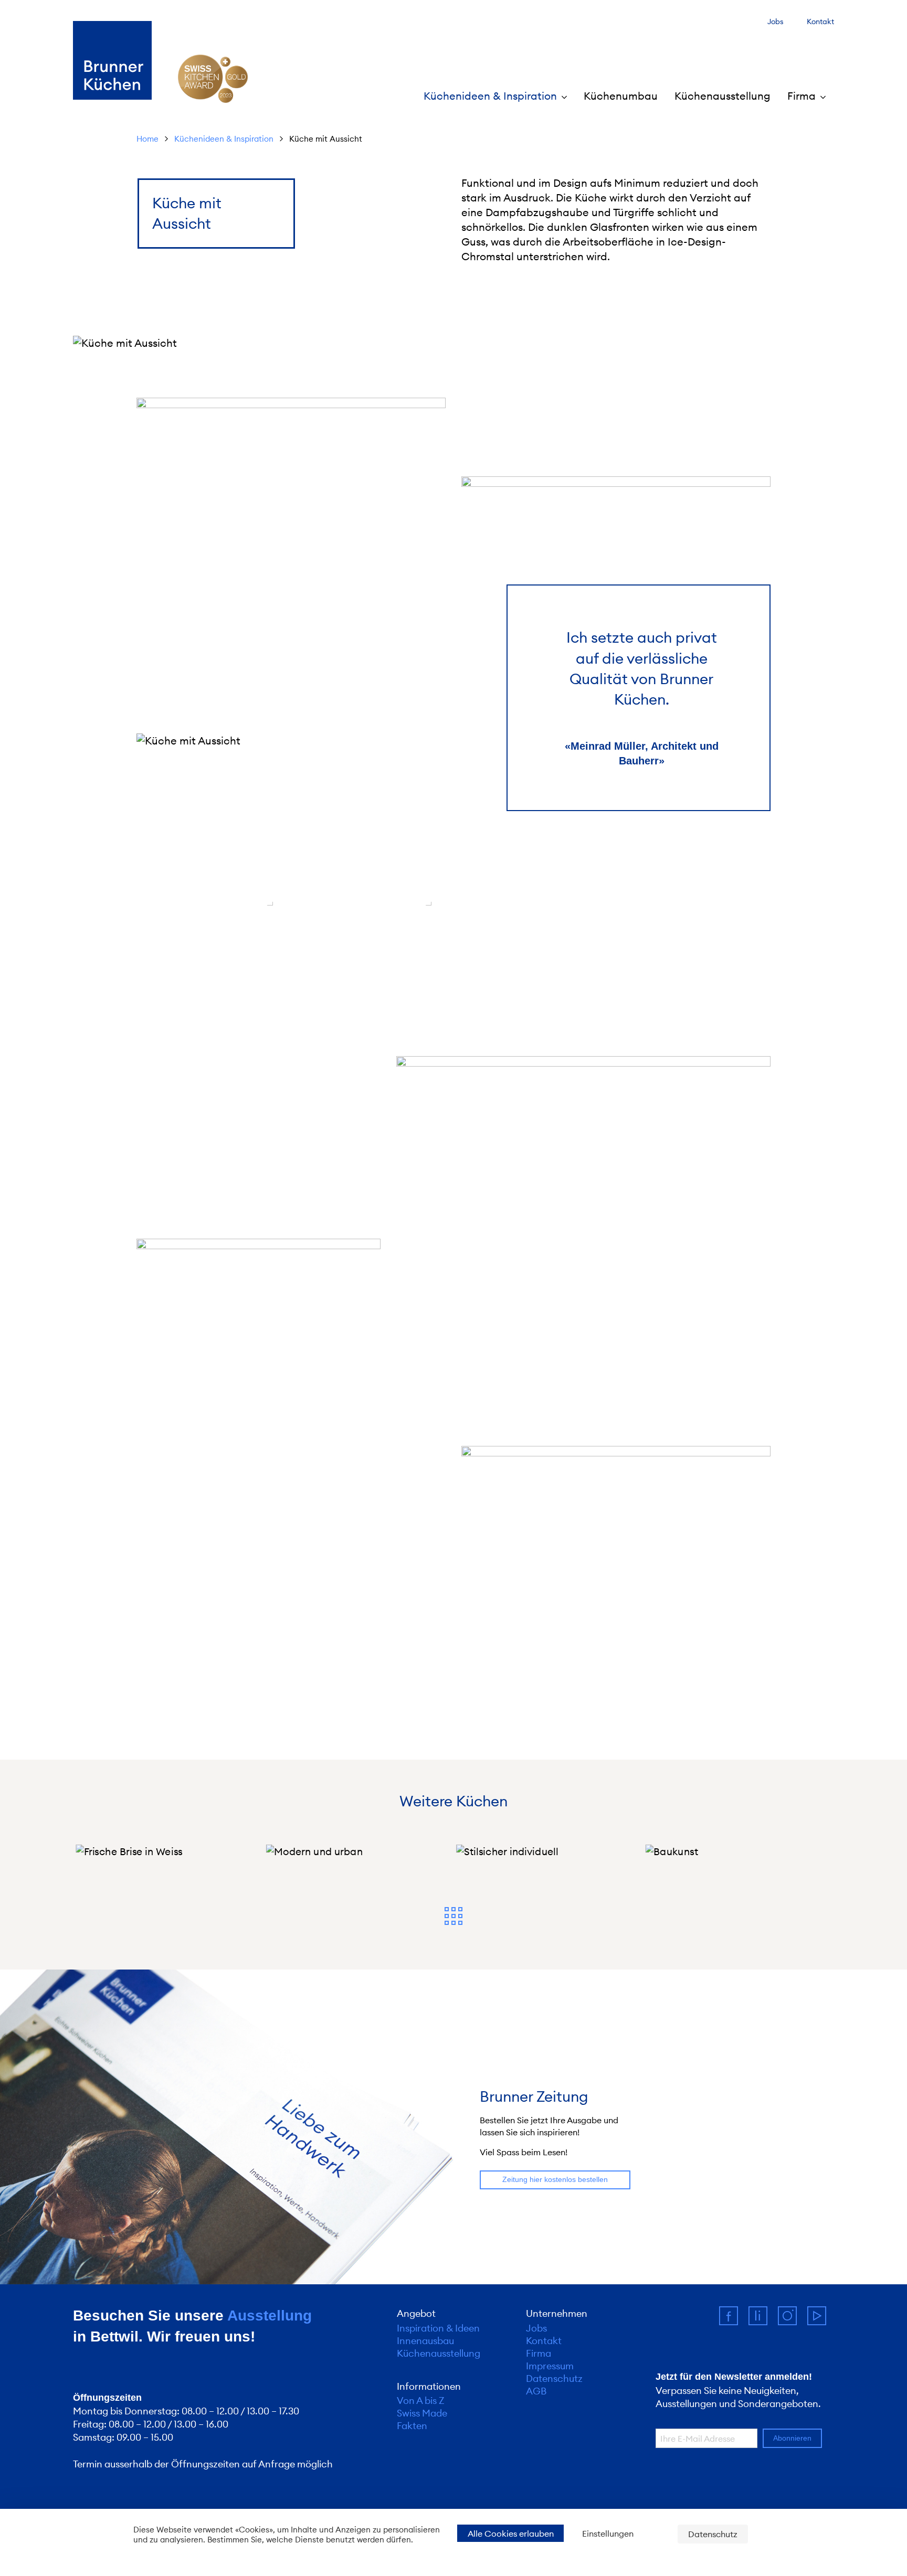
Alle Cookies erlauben (511, 2534)
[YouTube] (821, 2320)
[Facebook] (734, 2320)
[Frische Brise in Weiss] (168, 1851)
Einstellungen (608, 2534)
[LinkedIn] (763, 2320)
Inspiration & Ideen (438, 2328)
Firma (539, 2354)
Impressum (550, 2366)
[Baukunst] (739, 1851)
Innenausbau (425, 2341)
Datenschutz (554, 2379)
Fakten (412, 2426)
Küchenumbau (621, 96)
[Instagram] (793, 2320)
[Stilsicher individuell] (549, 1851)
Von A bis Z (421, 2401)
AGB (536, 2391)
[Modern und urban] (359, 1851)
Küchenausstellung (723, 96)
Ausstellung (270, 2316)
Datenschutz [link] (713, 2534)
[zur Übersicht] (454, 1917)
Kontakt (820, 22)
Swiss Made (422, 2413)
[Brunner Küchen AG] (112, 60)
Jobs (776, 22)
